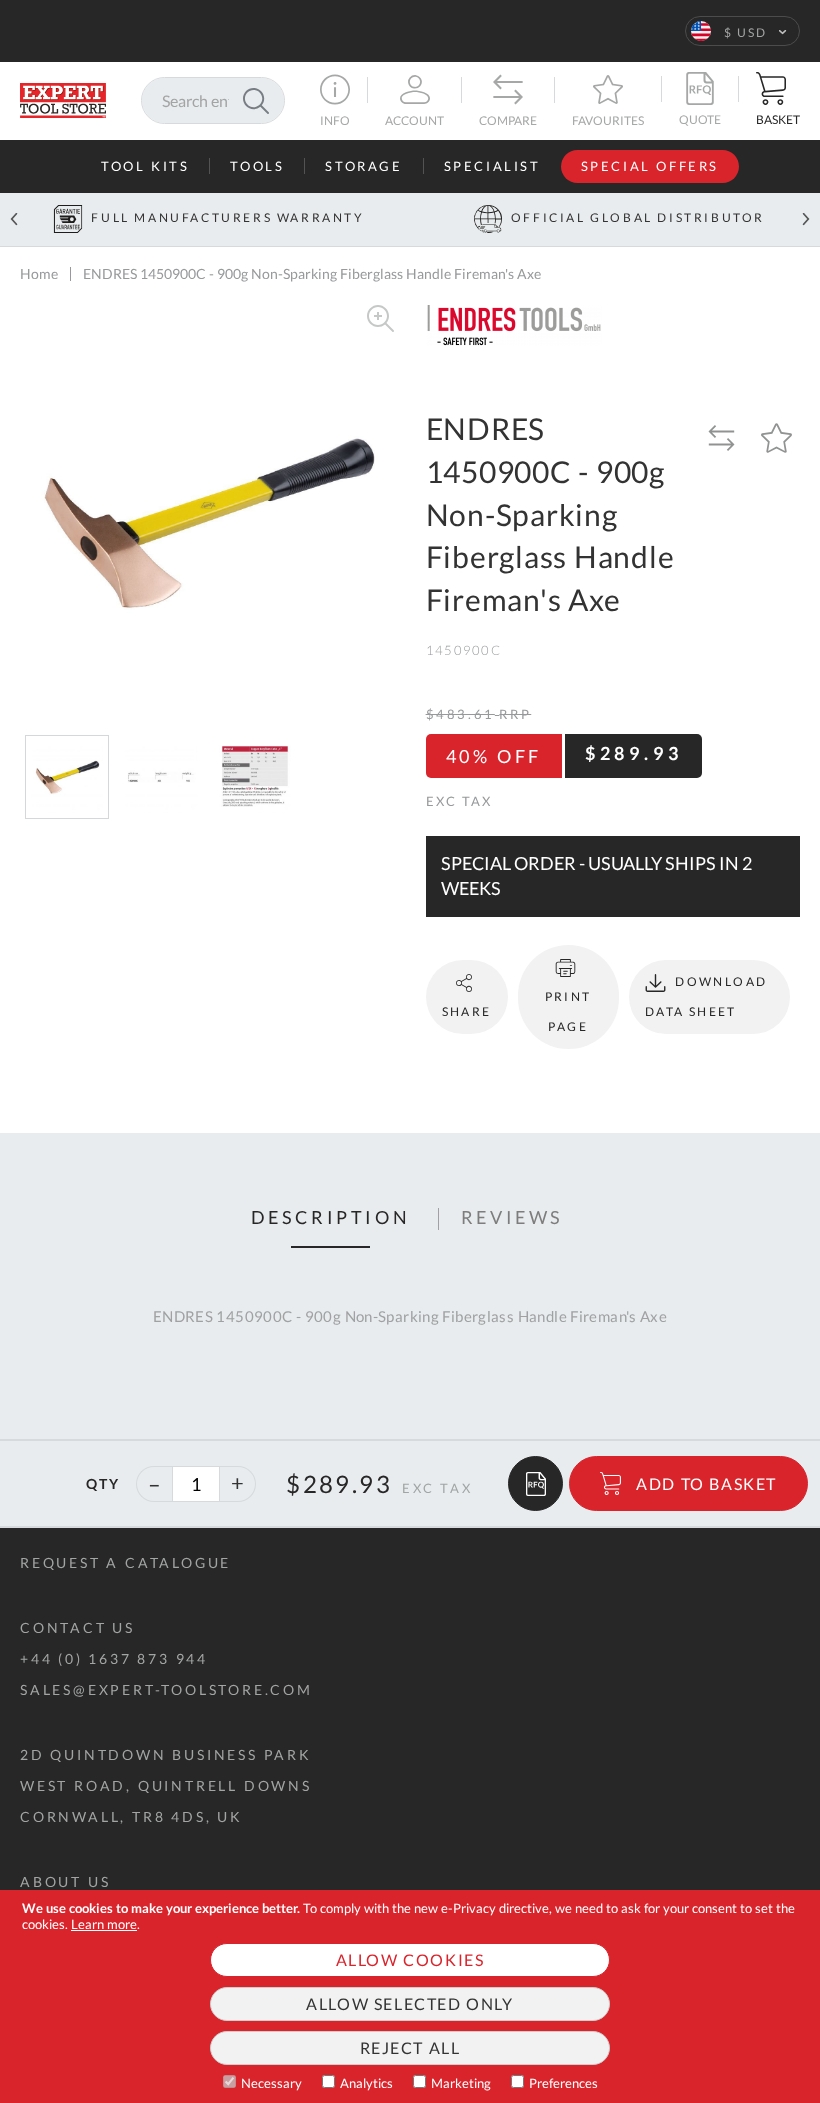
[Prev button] (14, 219)
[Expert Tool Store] (63, 98)
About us (65, 1881)
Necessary (271, 2083)
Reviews (512, 1218)
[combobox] (213, 100)
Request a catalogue (125, 1562)
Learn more (104, 1924)
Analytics (366, 2083)
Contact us (77, 1627)
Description (331, 1218)
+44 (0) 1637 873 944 (114, 1658)
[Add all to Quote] (535, 1483)
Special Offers (650, 166)
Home (39, 273)
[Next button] (806, 219)
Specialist (492, 166)
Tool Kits (145, 166)
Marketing (461, 2083)
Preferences (563, 2083)
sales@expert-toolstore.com (166, 1689)
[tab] (331, 1219)
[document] (410, 1996)
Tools (257, 166)
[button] (742, 31)
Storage (363, 166)
